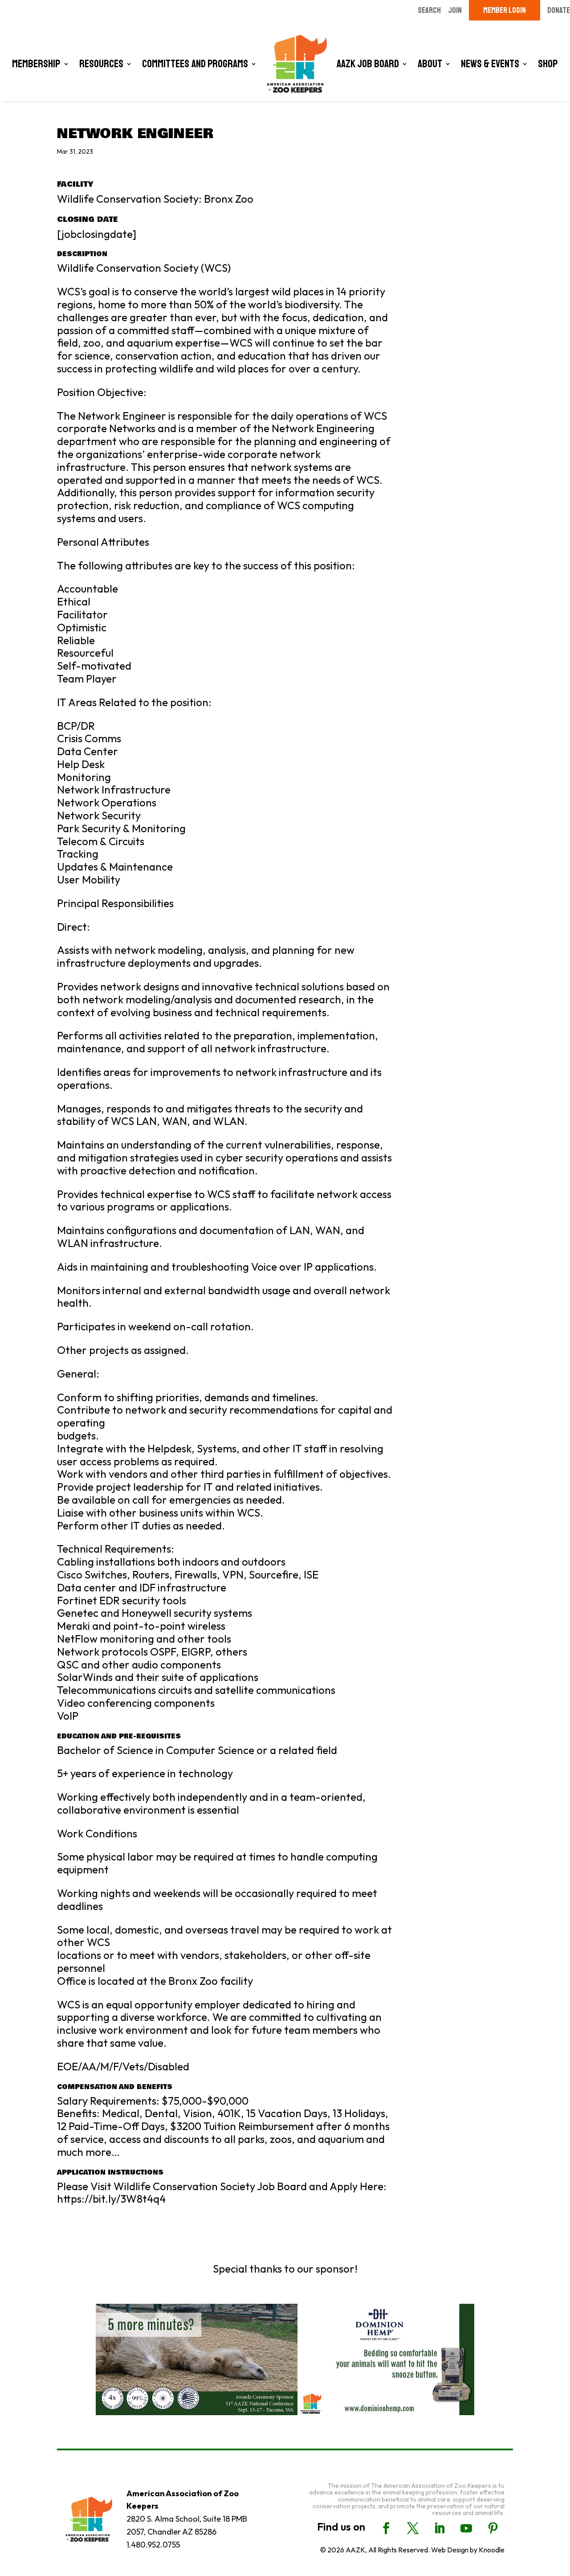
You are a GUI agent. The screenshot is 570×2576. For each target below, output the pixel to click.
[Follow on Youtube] (466, 2528)
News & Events (490, 64)
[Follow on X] (413, 2528)
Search (429, 10)
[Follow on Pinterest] (493, 2528)
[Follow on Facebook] (386, 2528)
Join (455, 10)
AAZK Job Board (368, 64)
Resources (101, 64)
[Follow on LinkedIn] (440, 2528)
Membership (36, 64)
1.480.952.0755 (153, 2545)
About (430, 64)
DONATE (559, 10)
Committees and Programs (195, 64)
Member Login (505, 10)
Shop (548, 64)
